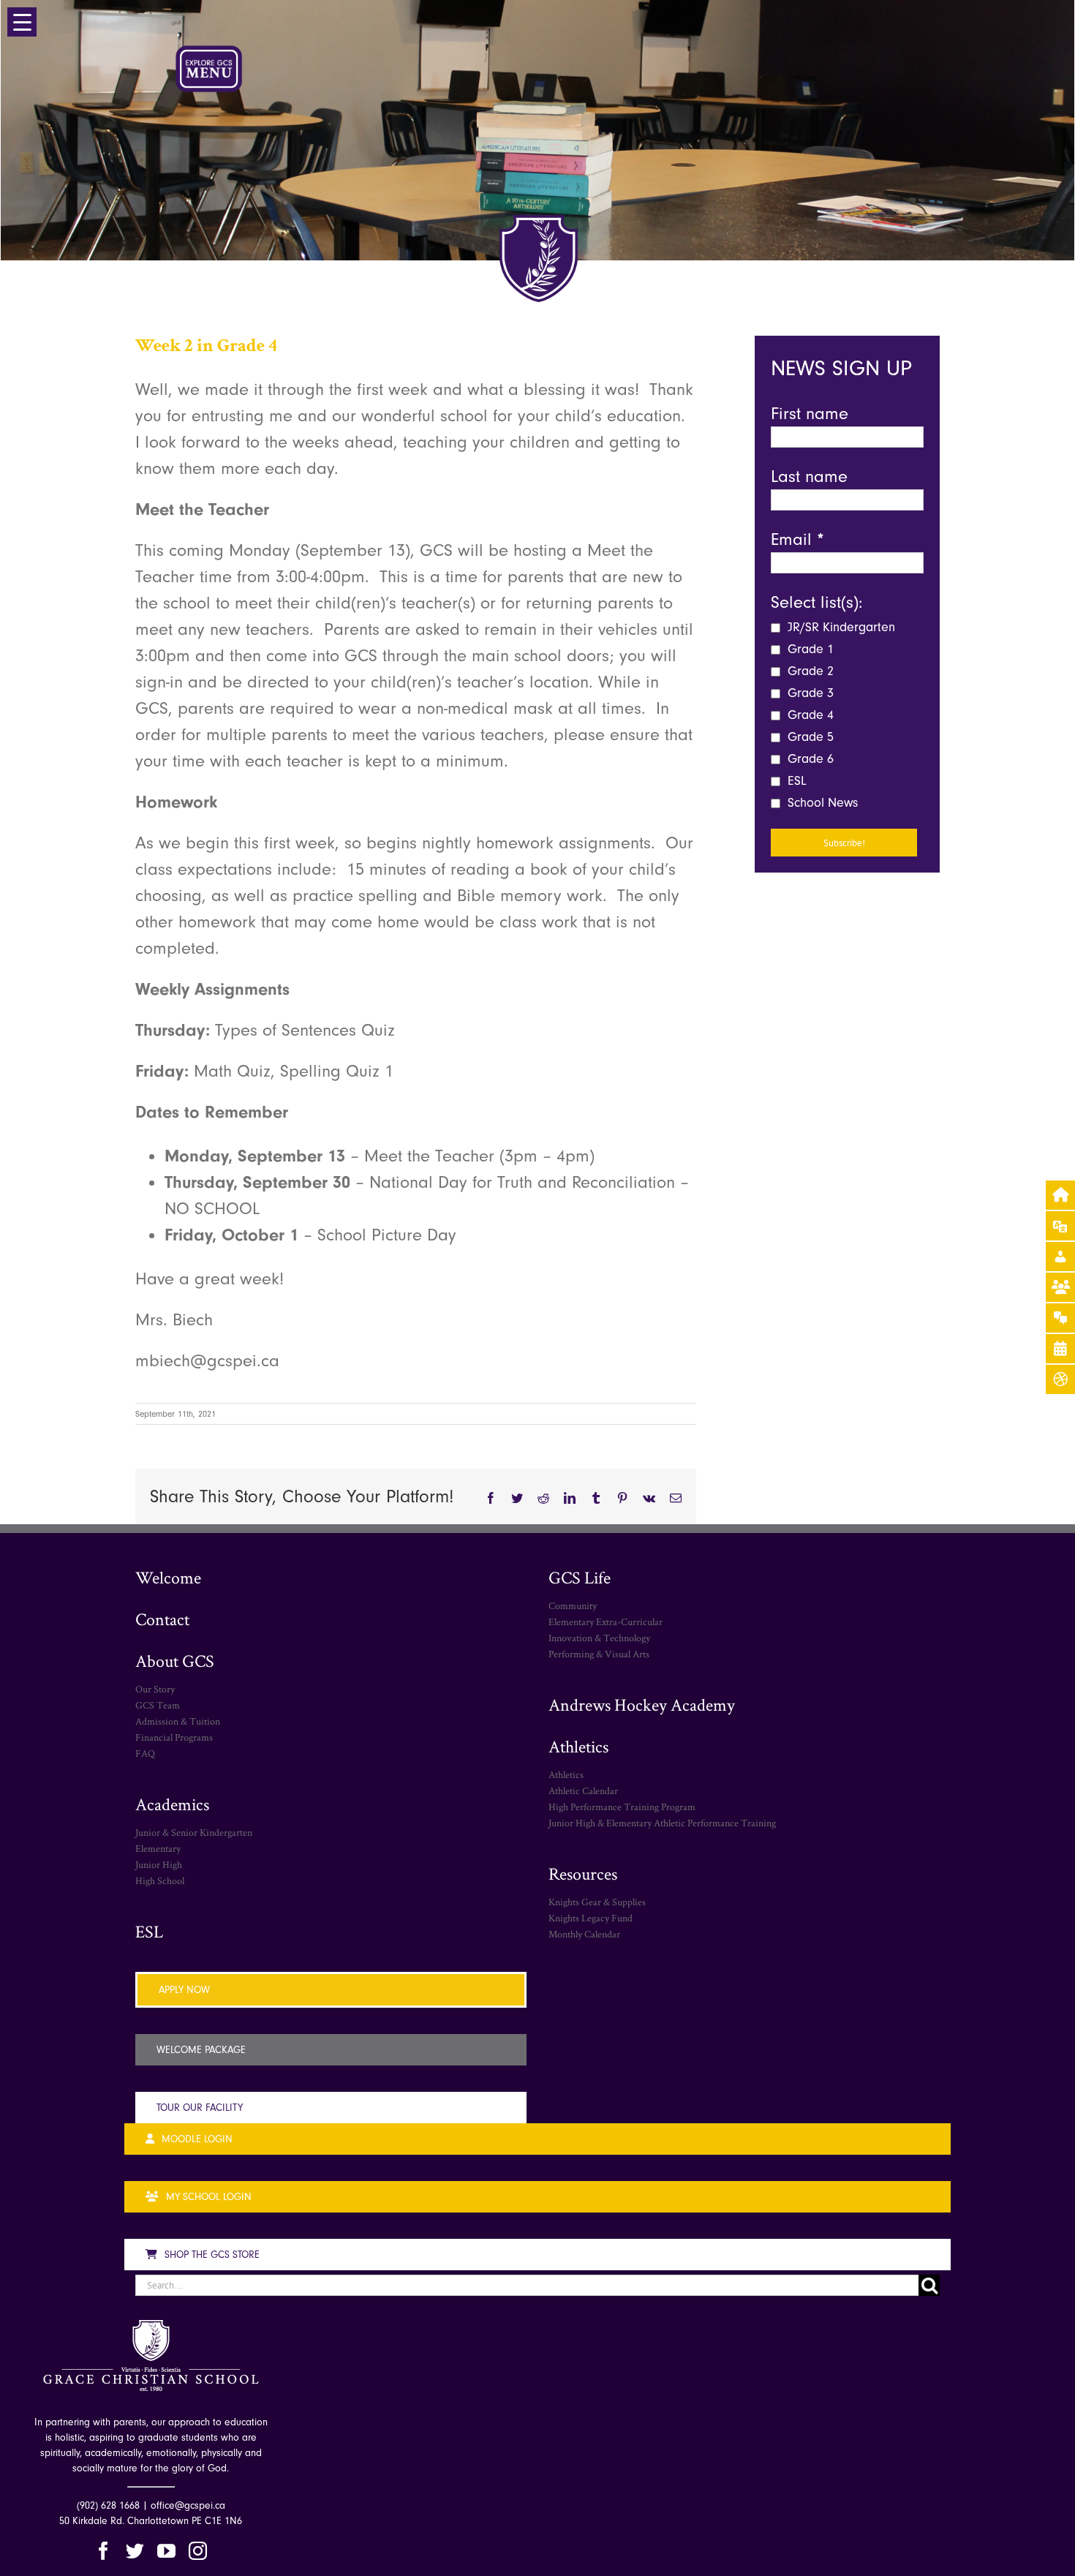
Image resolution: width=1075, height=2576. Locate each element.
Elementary (158, 1848)
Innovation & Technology (599, 1638)
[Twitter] (135, 2551)
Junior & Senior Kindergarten (194, 1832)
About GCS (175, 1661)
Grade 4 (809, 715)
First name (810, 413)
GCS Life (580, 1577)
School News (821, 803)
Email (797, 539)
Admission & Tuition (178, 1721)
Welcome (168, 1577)
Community (573, 1605)
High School (160, 1880)
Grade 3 (809, 693)
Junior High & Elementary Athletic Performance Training (662, 1823)
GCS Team (158, 1705)
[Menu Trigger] (22, 22)
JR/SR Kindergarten (840, 627)
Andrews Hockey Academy (642, 1705)
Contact (162, 1619)
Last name (809, 476)
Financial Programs (174, 1737)
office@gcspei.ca (188, 2505)
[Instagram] (198, 2551)
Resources (583, 1873)
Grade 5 (809, 737)
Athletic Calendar (583, 1790)
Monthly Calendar (584, 1934)
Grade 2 (809, 671)
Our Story (155, 1689)
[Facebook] (103, 2551)
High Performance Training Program (622, 1807)
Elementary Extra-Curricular (606, 1622)
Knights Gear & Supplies (597, 1902)
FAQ (145, 1753)
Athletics (578, 1746)
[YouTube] (166, 2551)
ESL (795, 781)
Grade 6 (809, 759)
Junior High (159, 1864)
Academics (172, 1804)
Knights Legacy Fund (591, 1918)
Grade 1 (809, 649)
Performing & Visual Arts (599, 1654)
